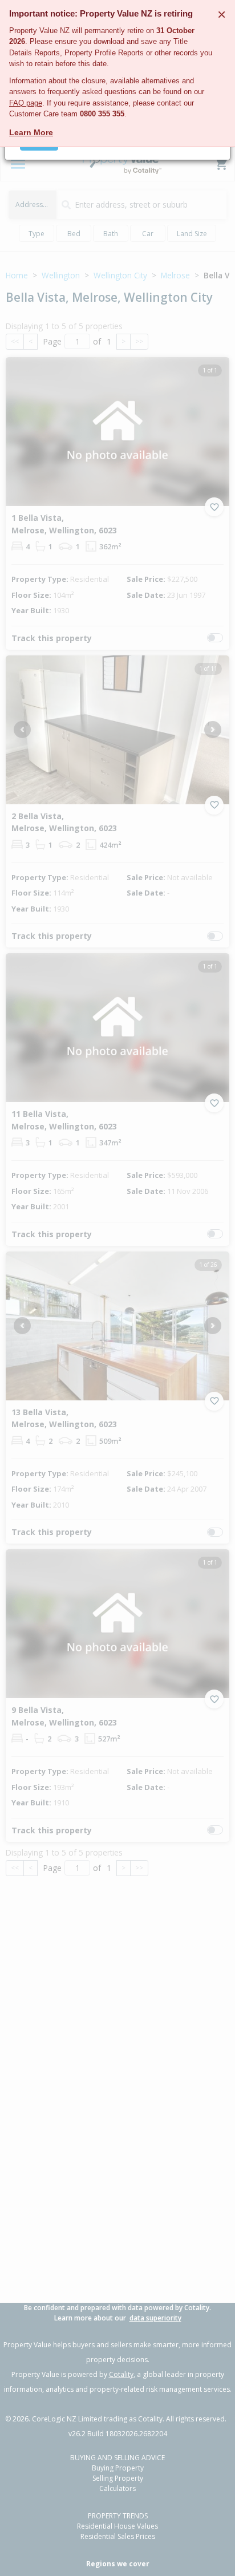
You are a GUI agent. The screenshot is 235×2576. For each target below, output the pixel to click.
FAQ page (26, 103)
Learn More (31, 132)
